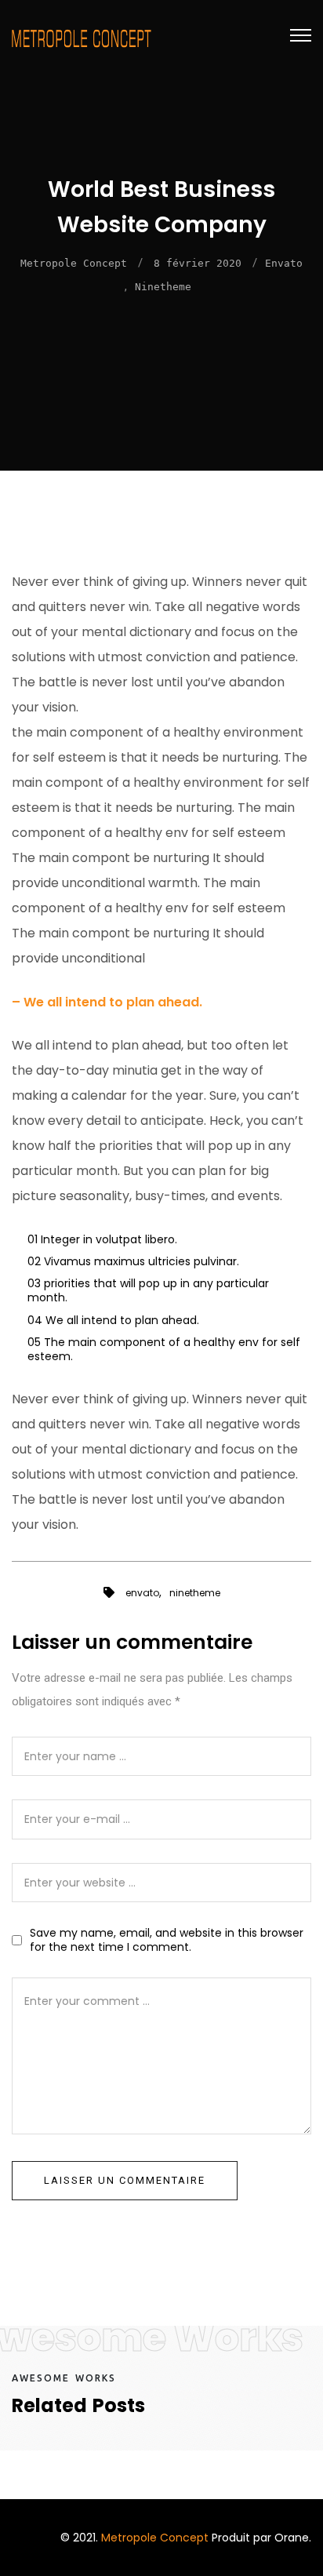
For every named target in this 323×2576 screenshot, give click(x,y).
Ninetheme (163, 287)
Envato (284, 263)
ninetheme (195, 1593)
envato (142, 1593)
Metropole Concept (74, 263)
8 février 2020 (198, 263)
